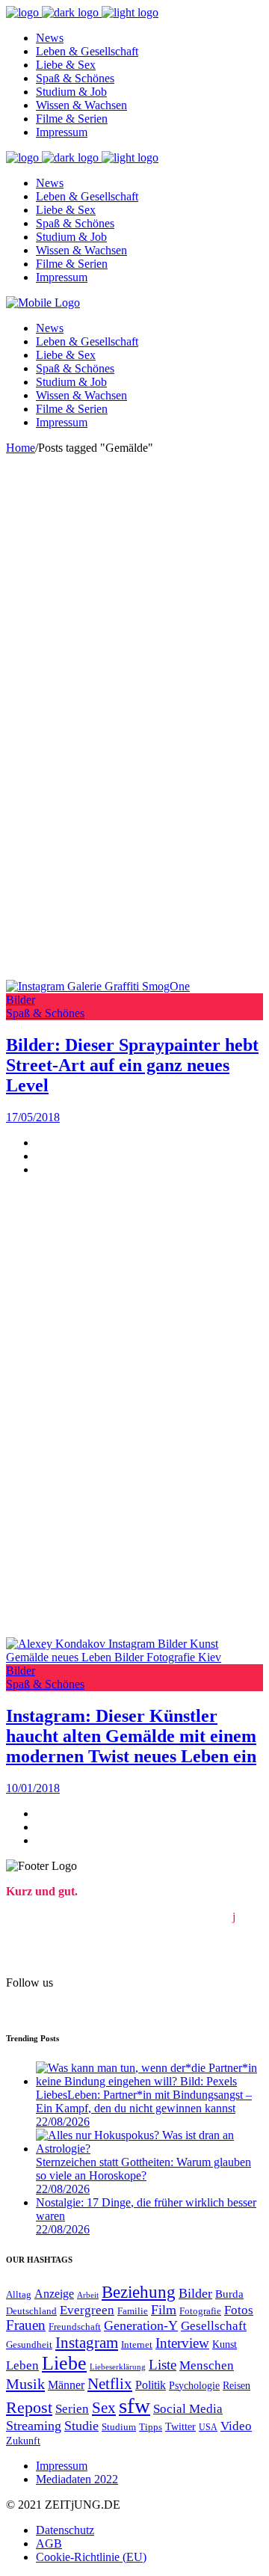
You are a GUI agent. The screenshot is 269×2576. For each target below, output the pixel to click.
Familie (133, 2311)
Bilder (21, 1000)
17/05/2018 (33, 1117)
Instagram (87, 2343)
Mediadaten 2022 (77, 2479)
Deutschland (31, 2311)
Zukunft (23, 2441)
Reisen (236, 2385)
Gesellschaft (214, 2326)
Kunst (225, 2345)
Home (21, 448)
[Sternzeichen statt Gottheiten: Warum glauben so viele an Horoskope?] (149, 2149)
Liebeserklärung (118, 2367)
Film (164, 2310)
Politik (151, 2385)
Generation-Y (141, 2325)
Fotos (239, 2310)
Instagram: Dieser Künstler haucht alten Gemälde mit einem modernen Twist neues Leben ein (131, 1736)
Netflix (110, 2384)
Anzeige (54, 2294)
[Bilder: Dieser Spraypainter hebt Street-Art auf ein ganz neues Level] (98, 986)
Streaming (34, 2426)
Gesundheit (29, 2345)
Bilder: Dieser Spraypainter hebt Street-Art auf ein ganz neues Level (132, 1065)
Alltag (19, 2294)
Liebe (64, 2363)
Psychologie (194, 2386)
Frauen (26, 2325)
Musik (25, 2384)
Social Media (188, 2409)
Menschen (207, 2365)
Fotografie (200, 2311)
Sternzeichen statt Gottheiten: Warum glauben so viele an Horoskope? (143, 2169)
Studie (81, 2426)
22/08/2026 (63, 2122)
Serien (72, 2409)
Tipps (151, 2427)
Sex (104, 2408)
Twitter (180, 2426)
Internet (137, 2345)
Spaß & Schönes (45, 1013)
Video (236, 2426)
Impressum (62, 2466)
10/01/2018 (33, 1788)
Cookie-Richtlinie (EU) (91, 2557)
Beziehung (139, 2292)
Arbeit (88, 2295)
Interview (182, 2343)
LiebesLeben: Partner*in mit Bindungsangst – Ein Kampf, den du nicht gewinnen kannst (144, 2101)
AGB (49, 2543)
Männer (66, 2385)
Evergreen (87, 2310)
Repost (29, 2407)
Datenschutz (65, 2530)
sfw (134, 2405)
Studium (119, 2427)
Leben (22, 2365)
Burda (229, 2294)
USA (208, 2428)
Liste (163, 2365)
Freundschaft (75, 2327)
